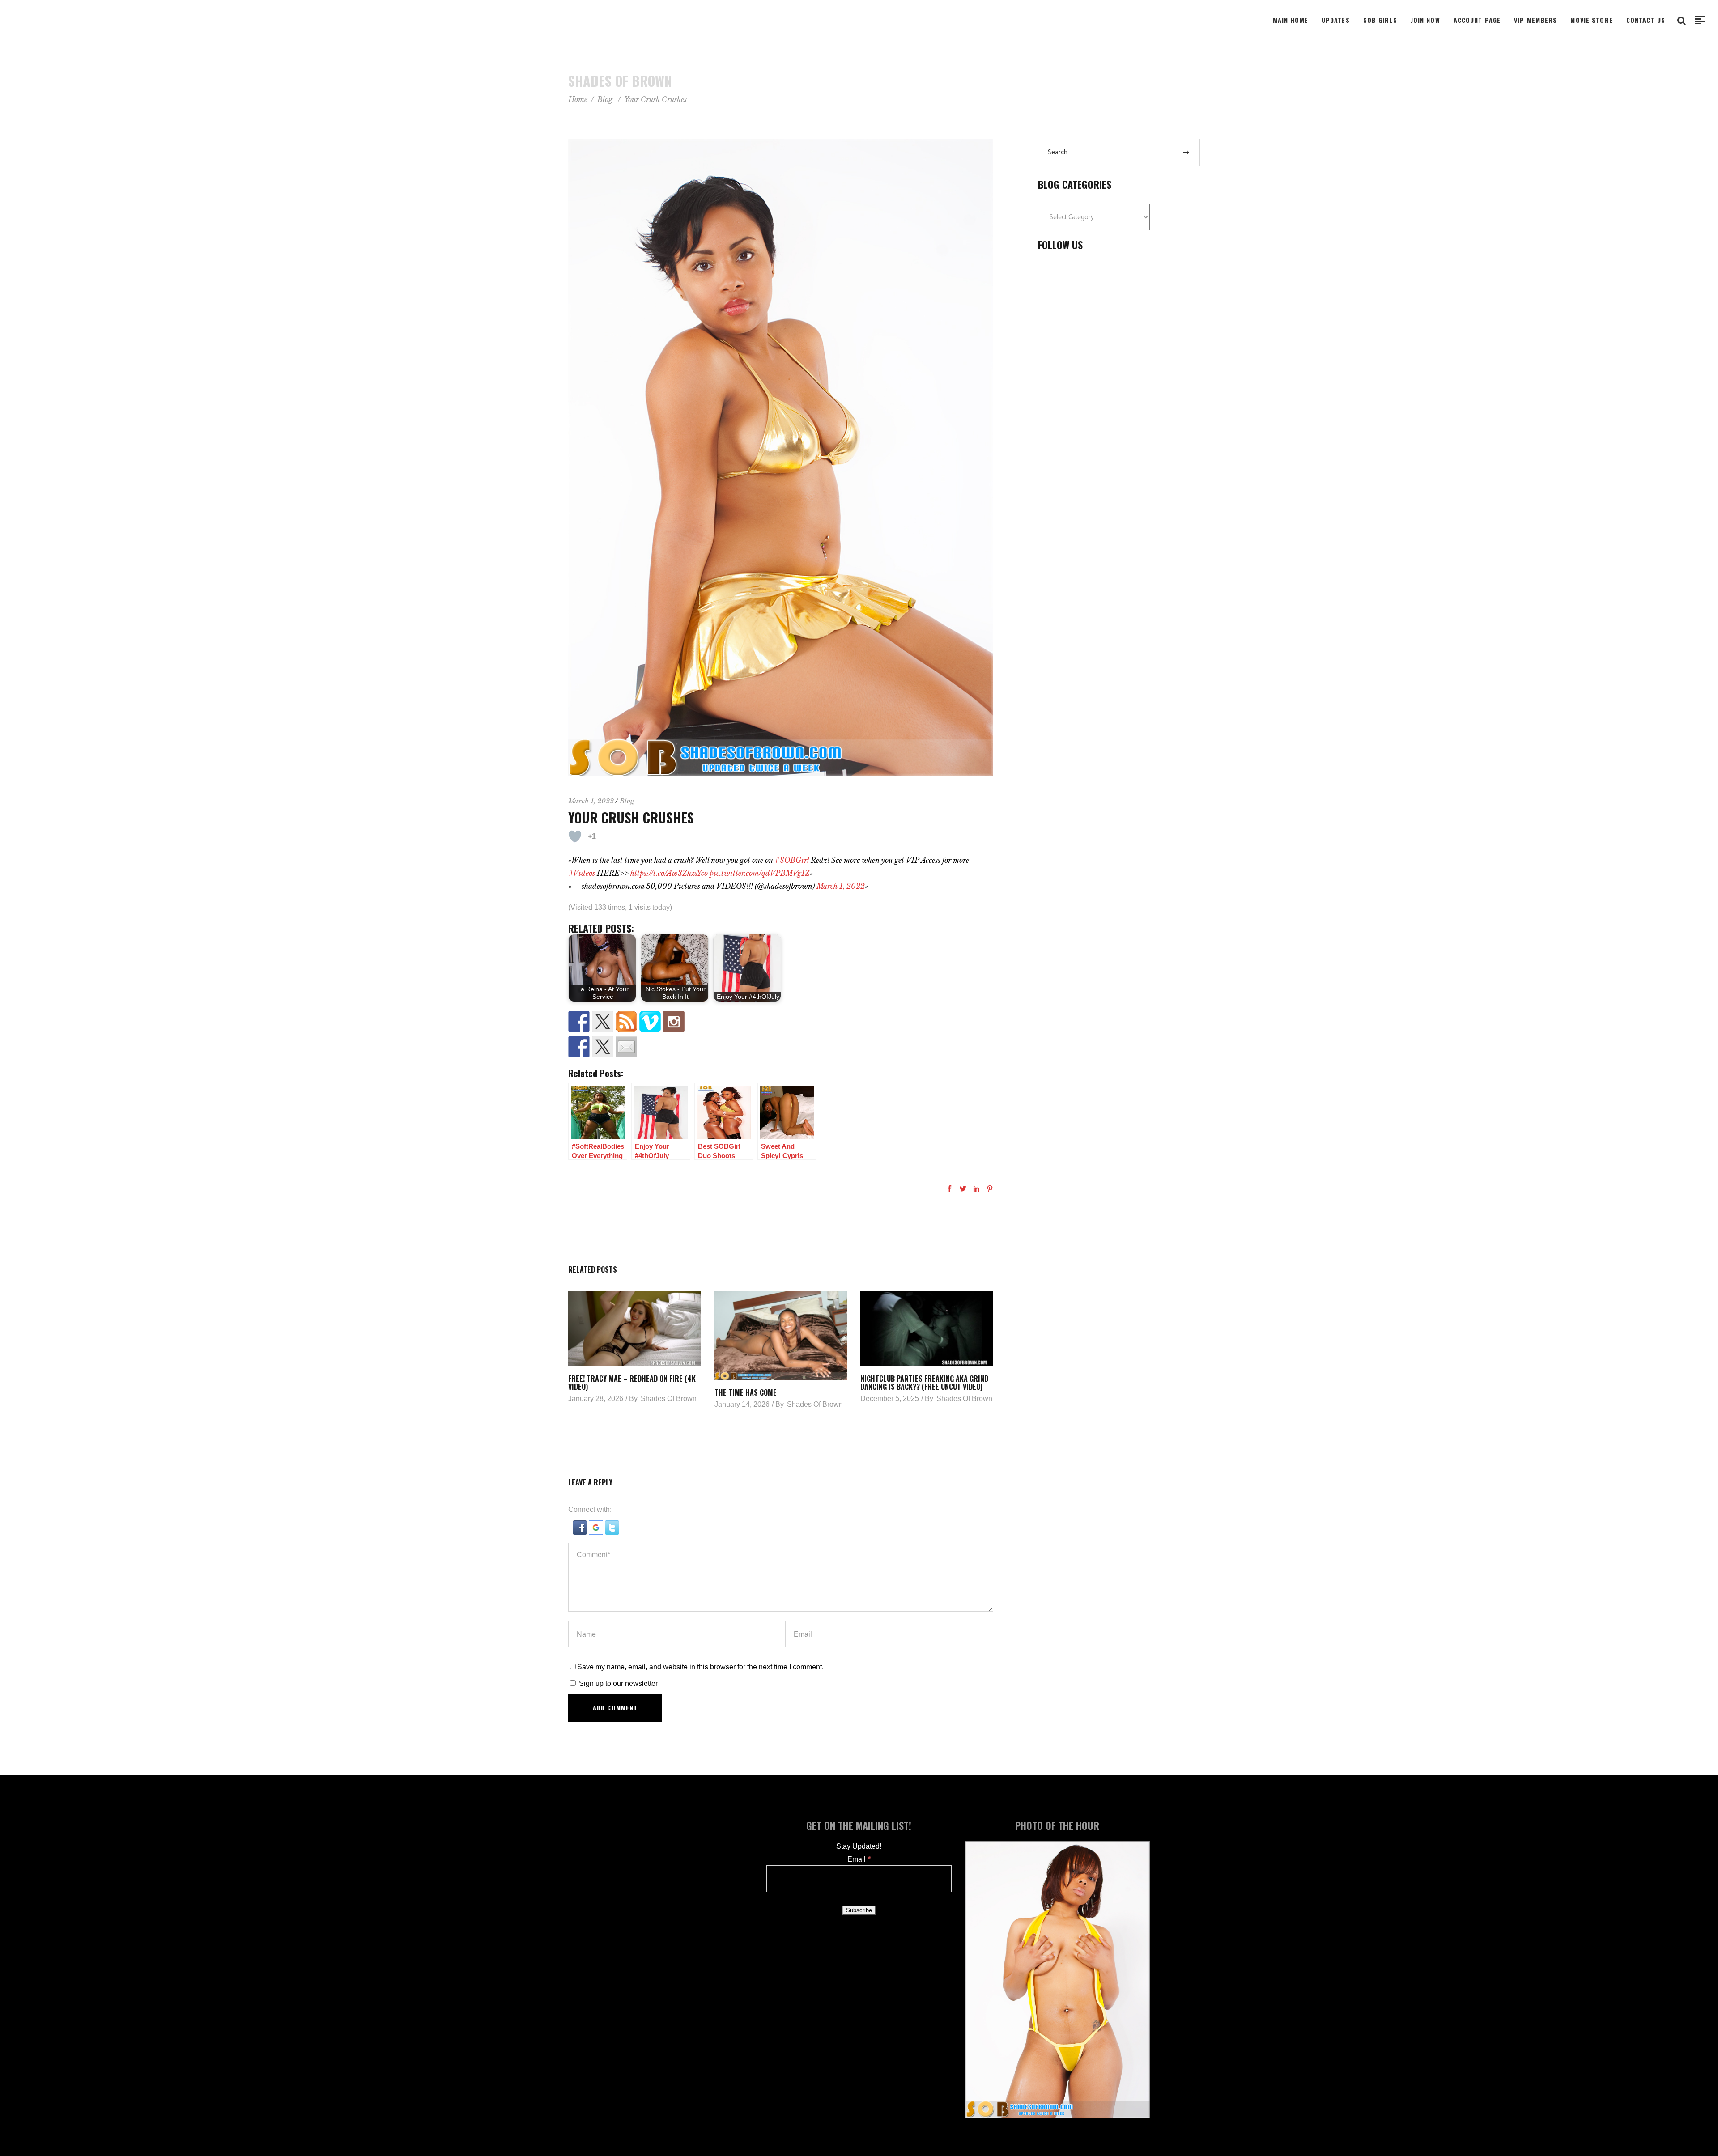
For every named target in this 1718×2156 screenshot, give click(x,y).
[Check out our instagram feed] (674, 1022)
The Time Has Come (746, 1392)
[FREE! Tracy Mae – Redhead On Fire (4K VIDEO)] (635, 1329)
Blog (605, 99)
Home (578, 99)
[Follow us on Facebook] (579, 1022)
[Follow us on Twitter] (603, 1022)
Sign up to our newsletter (617, 1683)
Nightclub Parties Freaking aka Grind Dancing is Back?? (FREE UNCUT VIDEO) (924, 1383)
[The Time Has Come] (781, 1336)
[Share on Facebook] (579, 1047)
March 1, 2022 (591, 801)
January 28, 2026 (596, 1398)
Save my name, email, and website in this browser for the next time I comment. (700, 1667)
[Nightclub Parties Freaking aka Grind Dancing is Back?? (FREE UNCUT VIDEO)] (927, 1329)
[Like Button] (575, 836)
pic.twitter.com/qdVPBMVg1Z (760, 873)
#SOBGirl (792, 860)
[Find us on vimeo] (650, 1022)
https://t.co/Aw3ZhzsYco (669, 873)
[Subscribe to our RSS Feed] (626, 1022)
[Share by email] (626, 1047)
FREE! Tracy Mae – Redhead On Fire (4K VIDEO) (632, 1383)
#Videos (582, 873)
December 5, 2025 (890, 1398)
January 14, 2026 (742, 1404)
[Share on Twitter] (603, 1047)
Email (859, 1859)
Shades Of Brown (669, 1398)
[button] (581, 1532)
